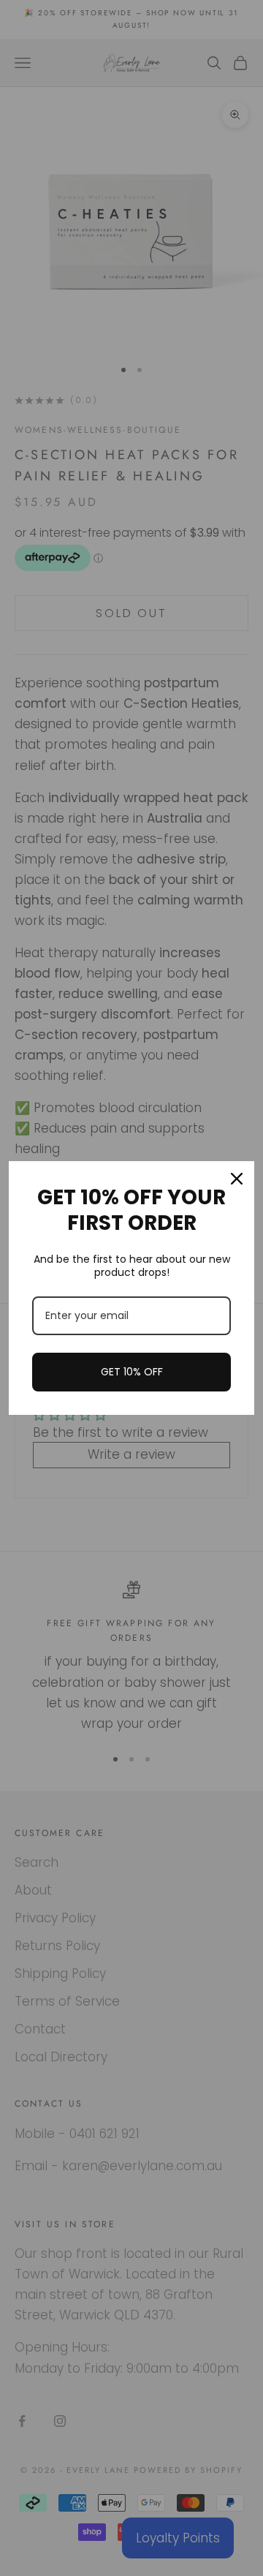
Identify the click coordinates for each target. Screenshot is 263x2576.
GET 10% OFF (132, 1372)
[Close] (237, 1179)
